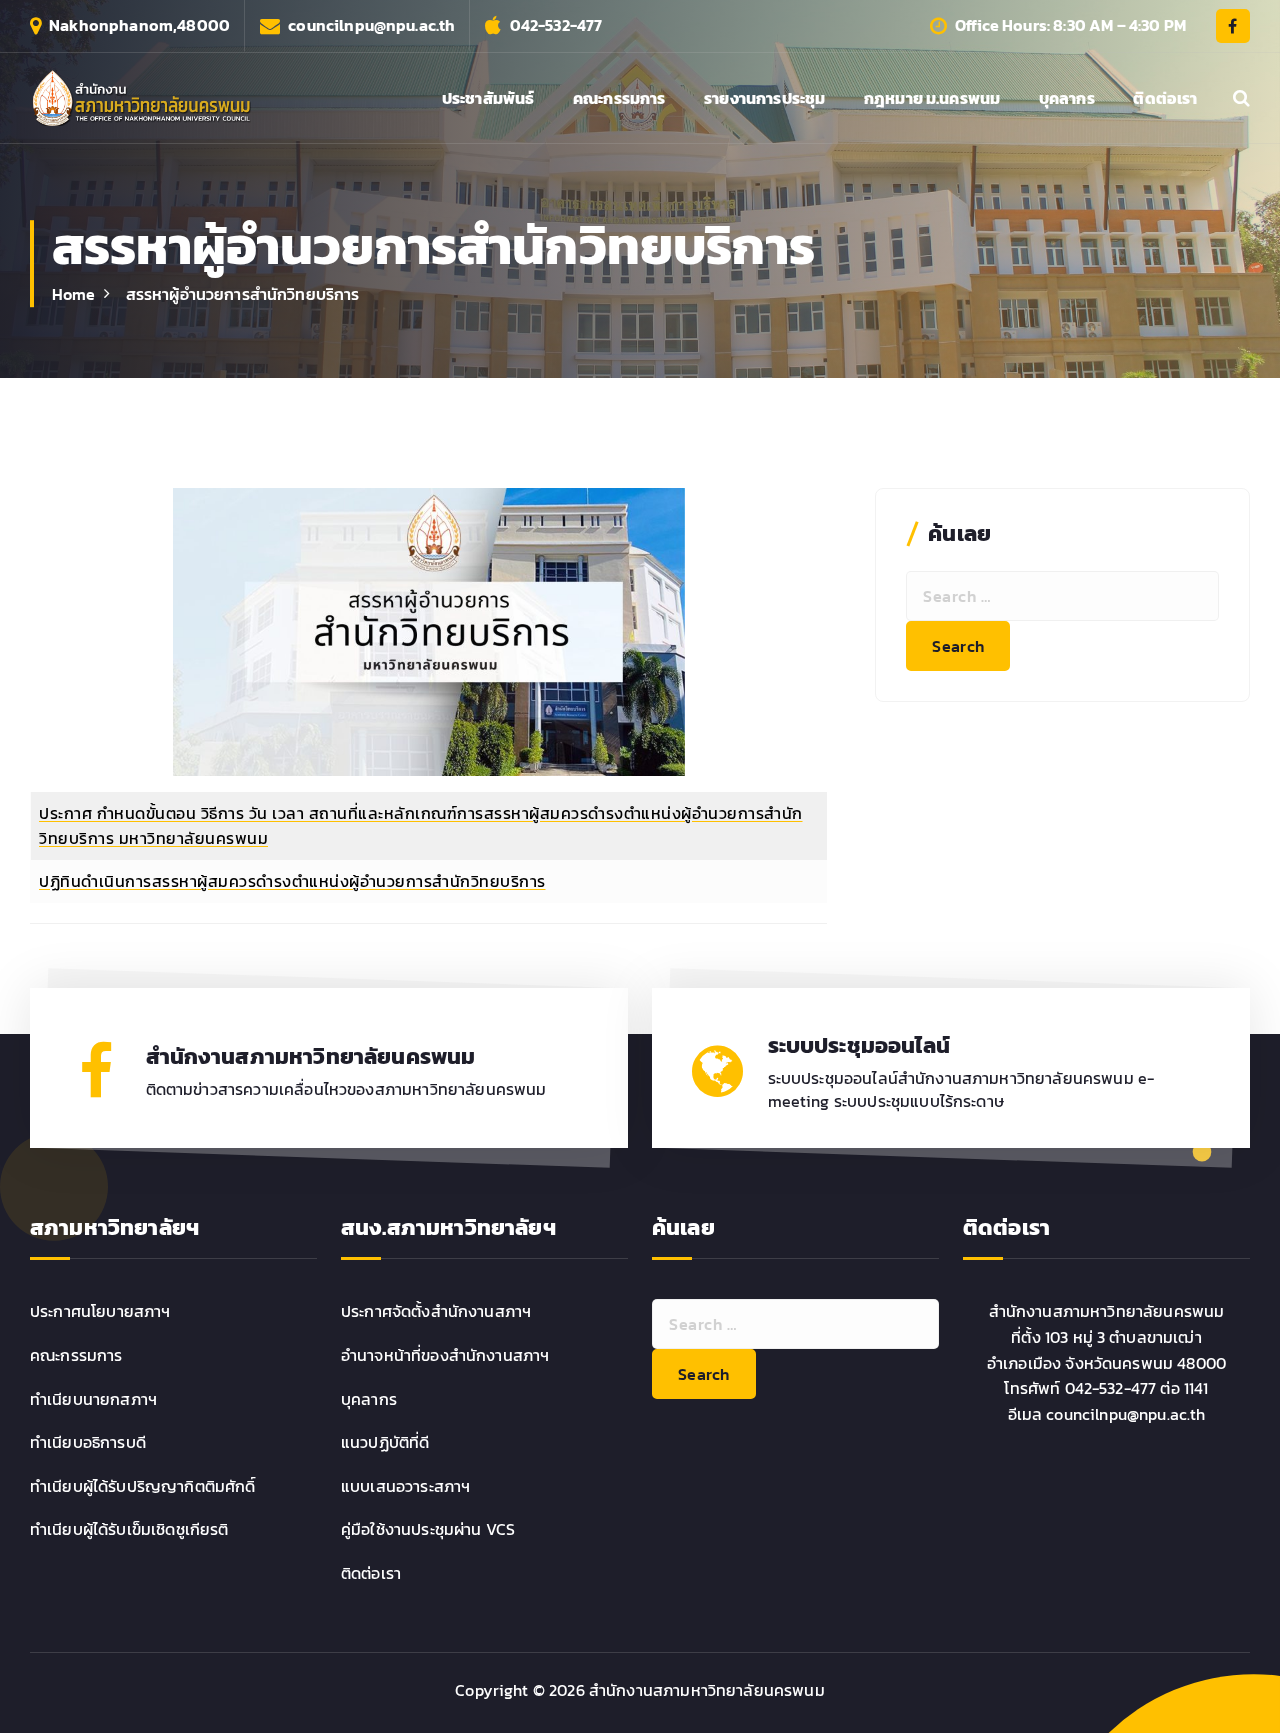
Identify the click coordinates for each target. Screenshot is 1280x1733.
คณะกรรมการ (619, 98)
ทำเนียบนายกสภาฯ (93, 1399)
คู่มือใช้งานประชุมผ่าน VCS (428, 1529)
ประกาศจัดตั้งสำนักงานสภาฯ (436, 1311)
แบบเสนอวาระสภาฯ (405, 1486)
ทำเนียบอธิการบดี (88, 1442)
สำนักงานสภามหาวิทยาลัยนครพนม (311, 1056)
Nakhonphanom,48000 (139, 25)
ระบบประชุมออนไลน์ (859, 1045)
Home (74, 294)
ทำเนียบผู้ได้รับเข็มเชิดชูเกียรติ (129, 1529)
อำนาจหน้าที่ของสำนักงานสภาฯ (445, 1355)
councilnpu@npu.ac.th (371, 25)
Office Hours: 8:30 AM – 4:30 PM (1070, 25)
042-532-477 (556, 25)
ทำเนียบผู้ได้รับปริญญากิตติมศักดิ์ (143, 1486)
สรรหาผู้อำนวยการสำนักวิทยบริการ (243, 294)
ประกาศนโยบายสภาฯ (100, 1311)
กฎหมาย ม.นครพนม (932, 98)
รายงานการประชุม (764, 98)
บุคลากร (1067, 98)
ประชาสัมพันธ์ (488, 98)
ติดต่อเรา (1165, 98)
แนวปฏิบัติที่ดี (385, 1442)
